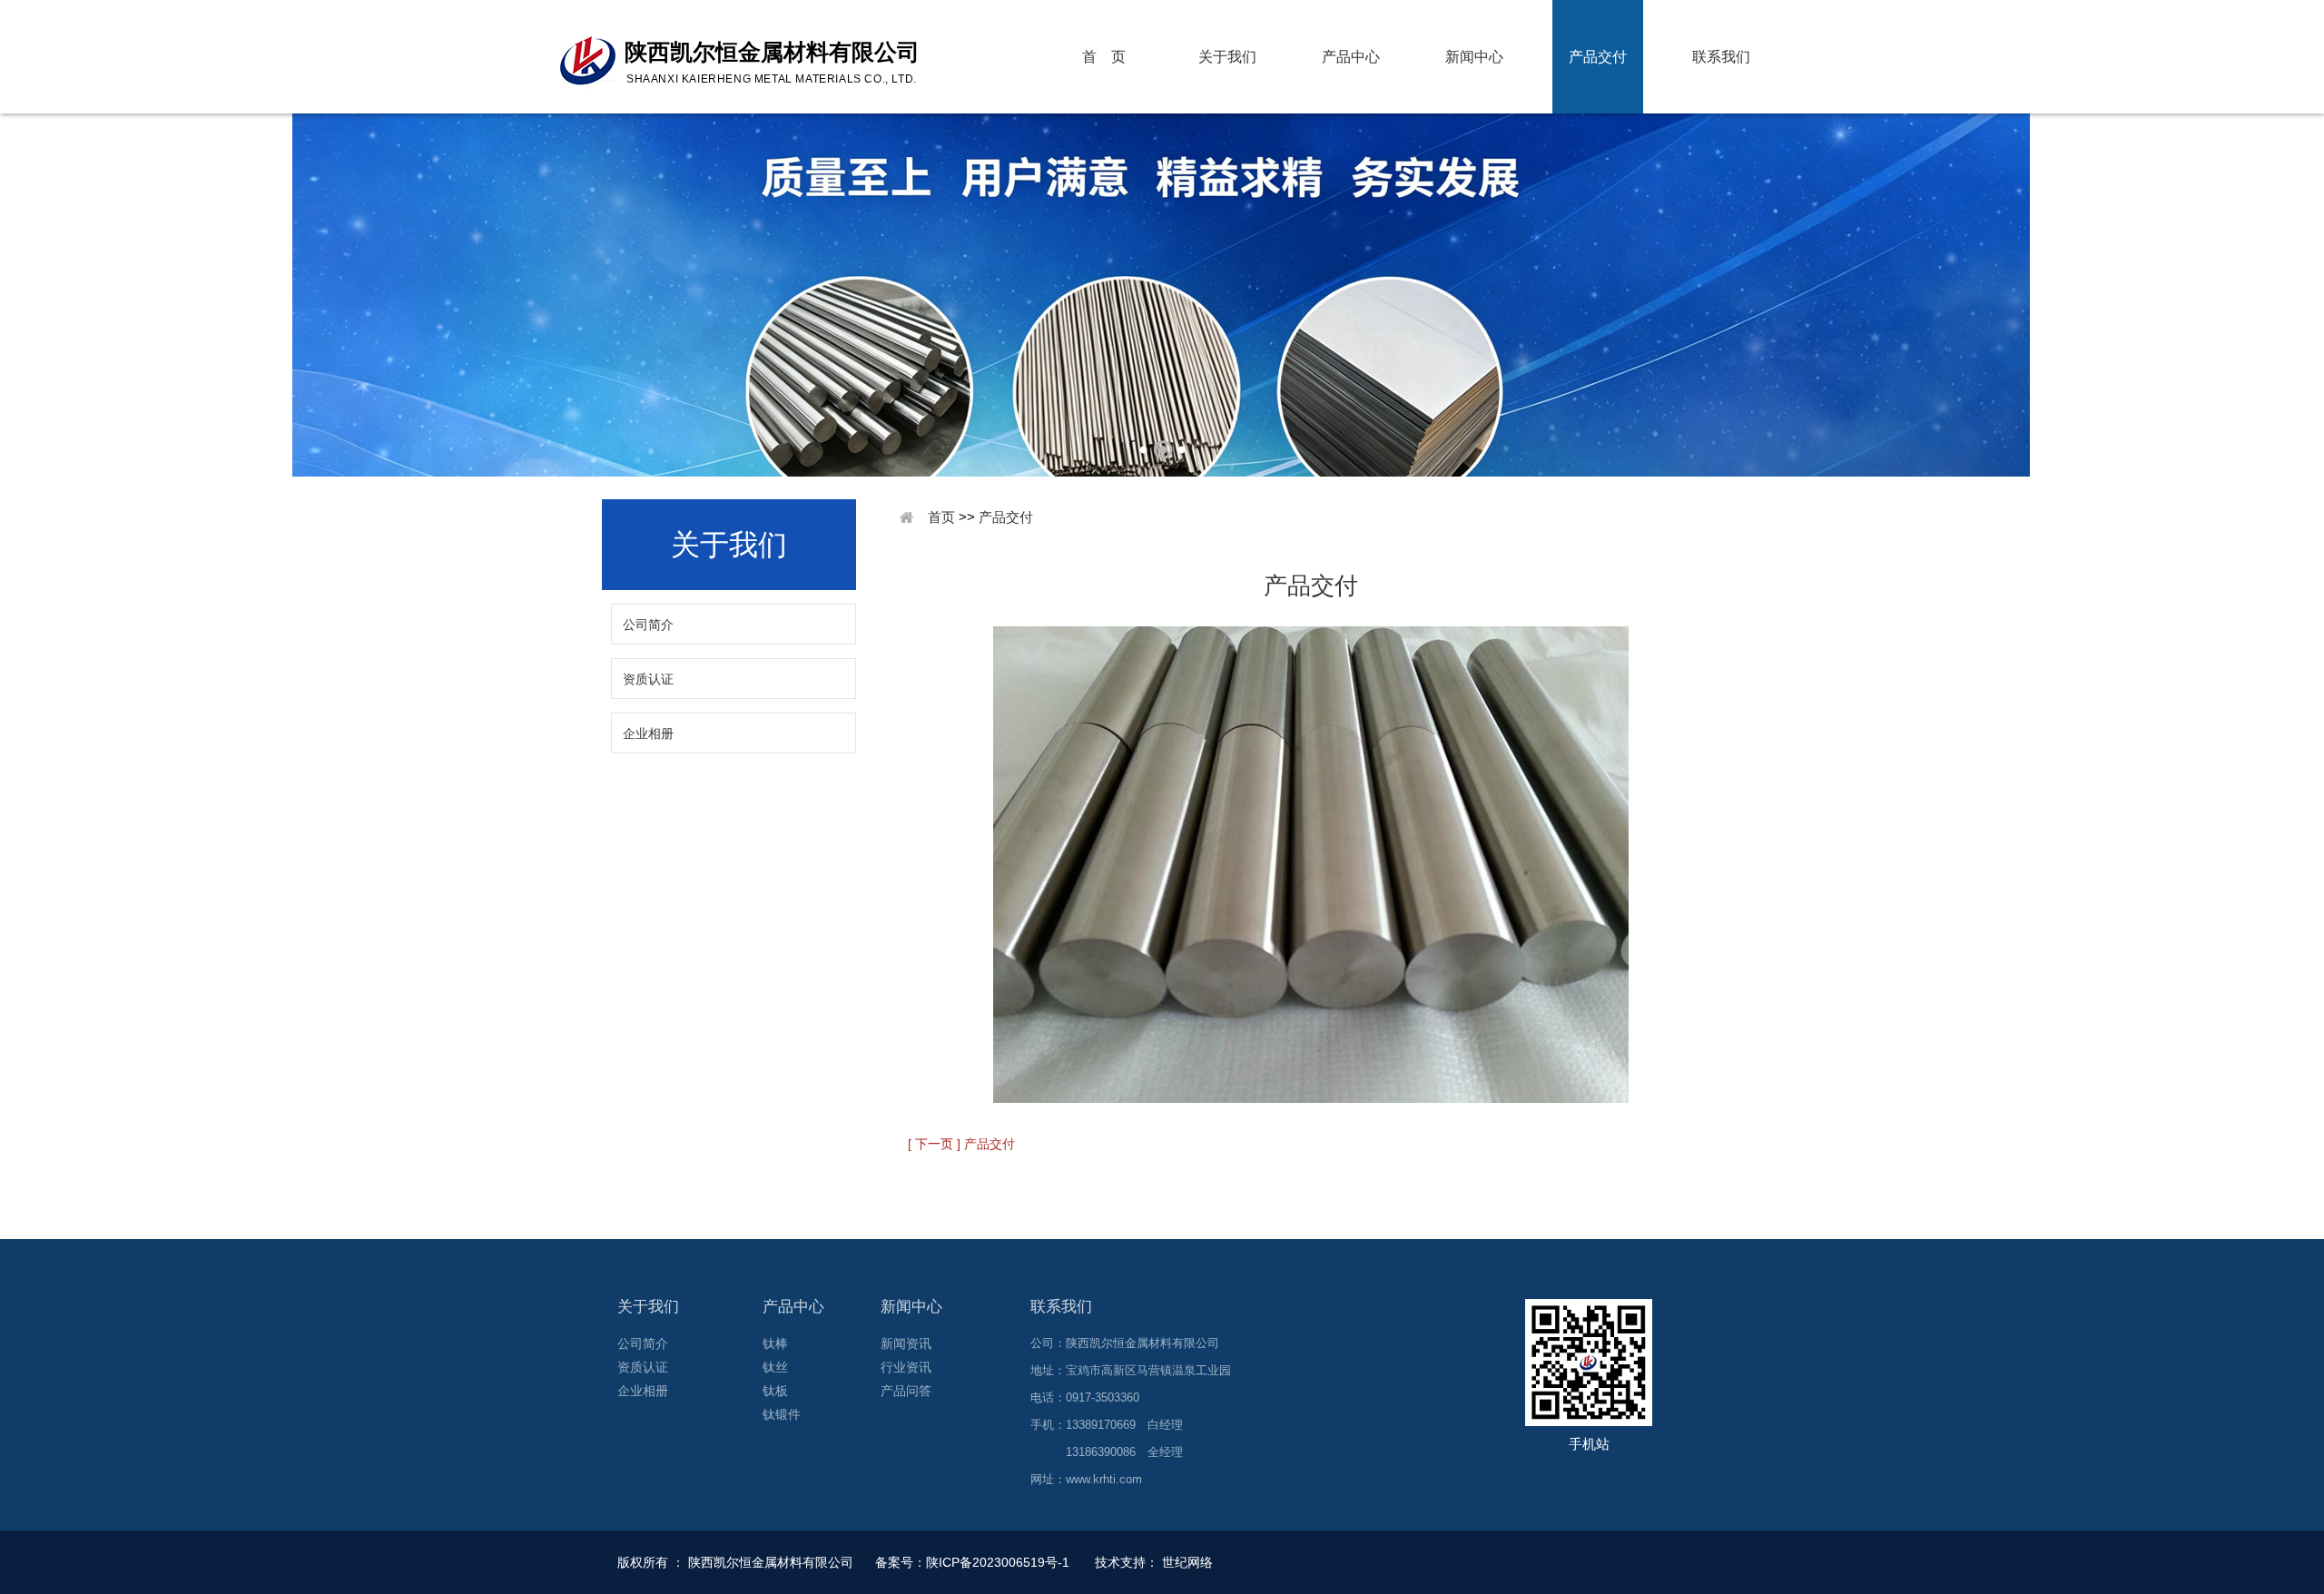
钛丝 (775, 1367)
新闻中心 (1474, 57)
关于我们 (1227, 57)
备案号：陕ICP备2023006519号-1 (974, 1562)
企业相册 (648, 733)
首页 (941, 517)
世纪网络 (1187, 1562)
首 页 (1104, 57)
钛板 (775, 1391)
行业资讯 (906, 1367)
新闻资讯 (906, 1343)
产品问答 (906, 1391)
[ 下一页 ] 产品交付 (961, 1144)
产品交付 (1598, 57)
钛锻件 (782, 1414)
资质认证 (648, 679)
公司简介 (648, 625)
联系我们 (1721, 57)
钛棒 (775, 1343)
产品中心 (1351, 57)
